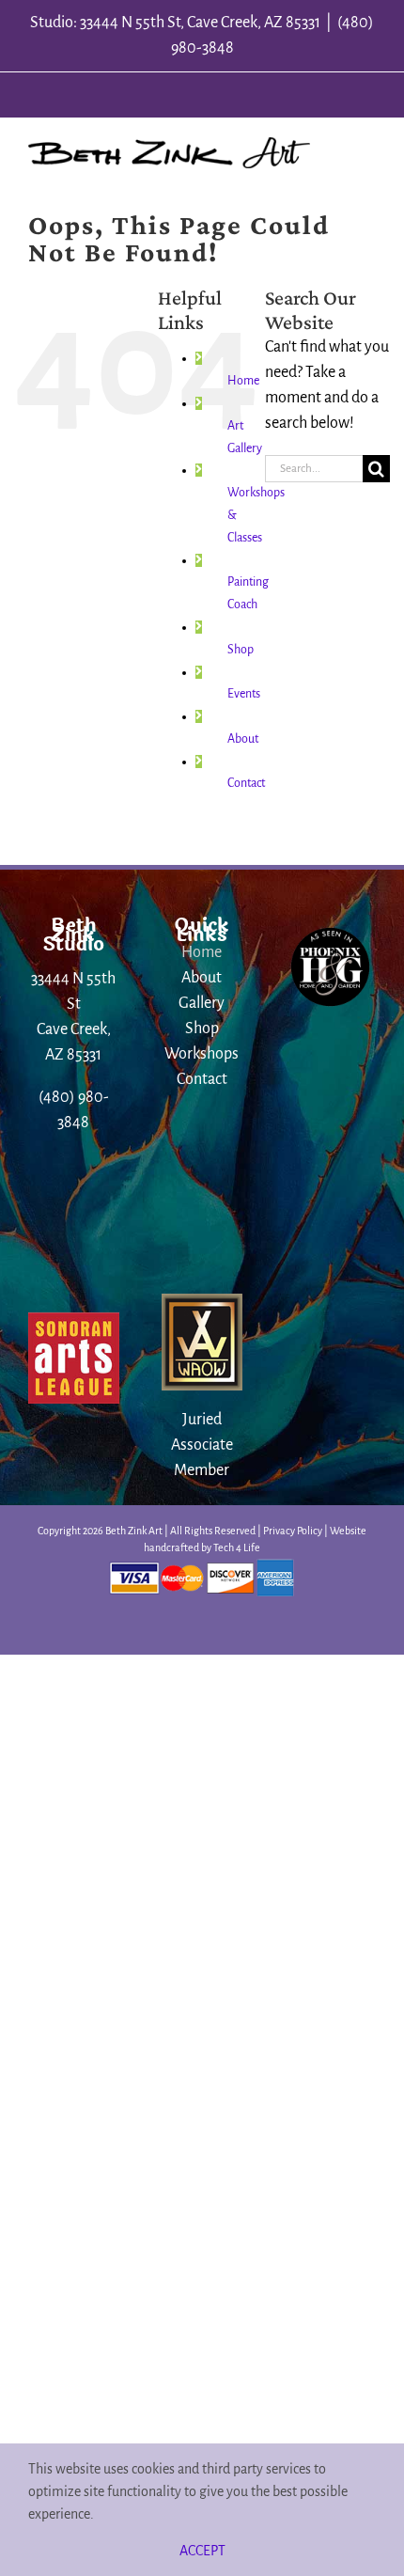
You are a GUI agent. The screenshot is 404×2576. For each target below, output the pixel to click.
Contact (246, 783)
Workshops (202, 1054)
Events (244, 694)
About (243, 739)
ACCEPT (202, 2551)
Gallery (202, 1003)
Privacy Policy (293, 1531)
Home (243, 381)
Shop (241, 650)
